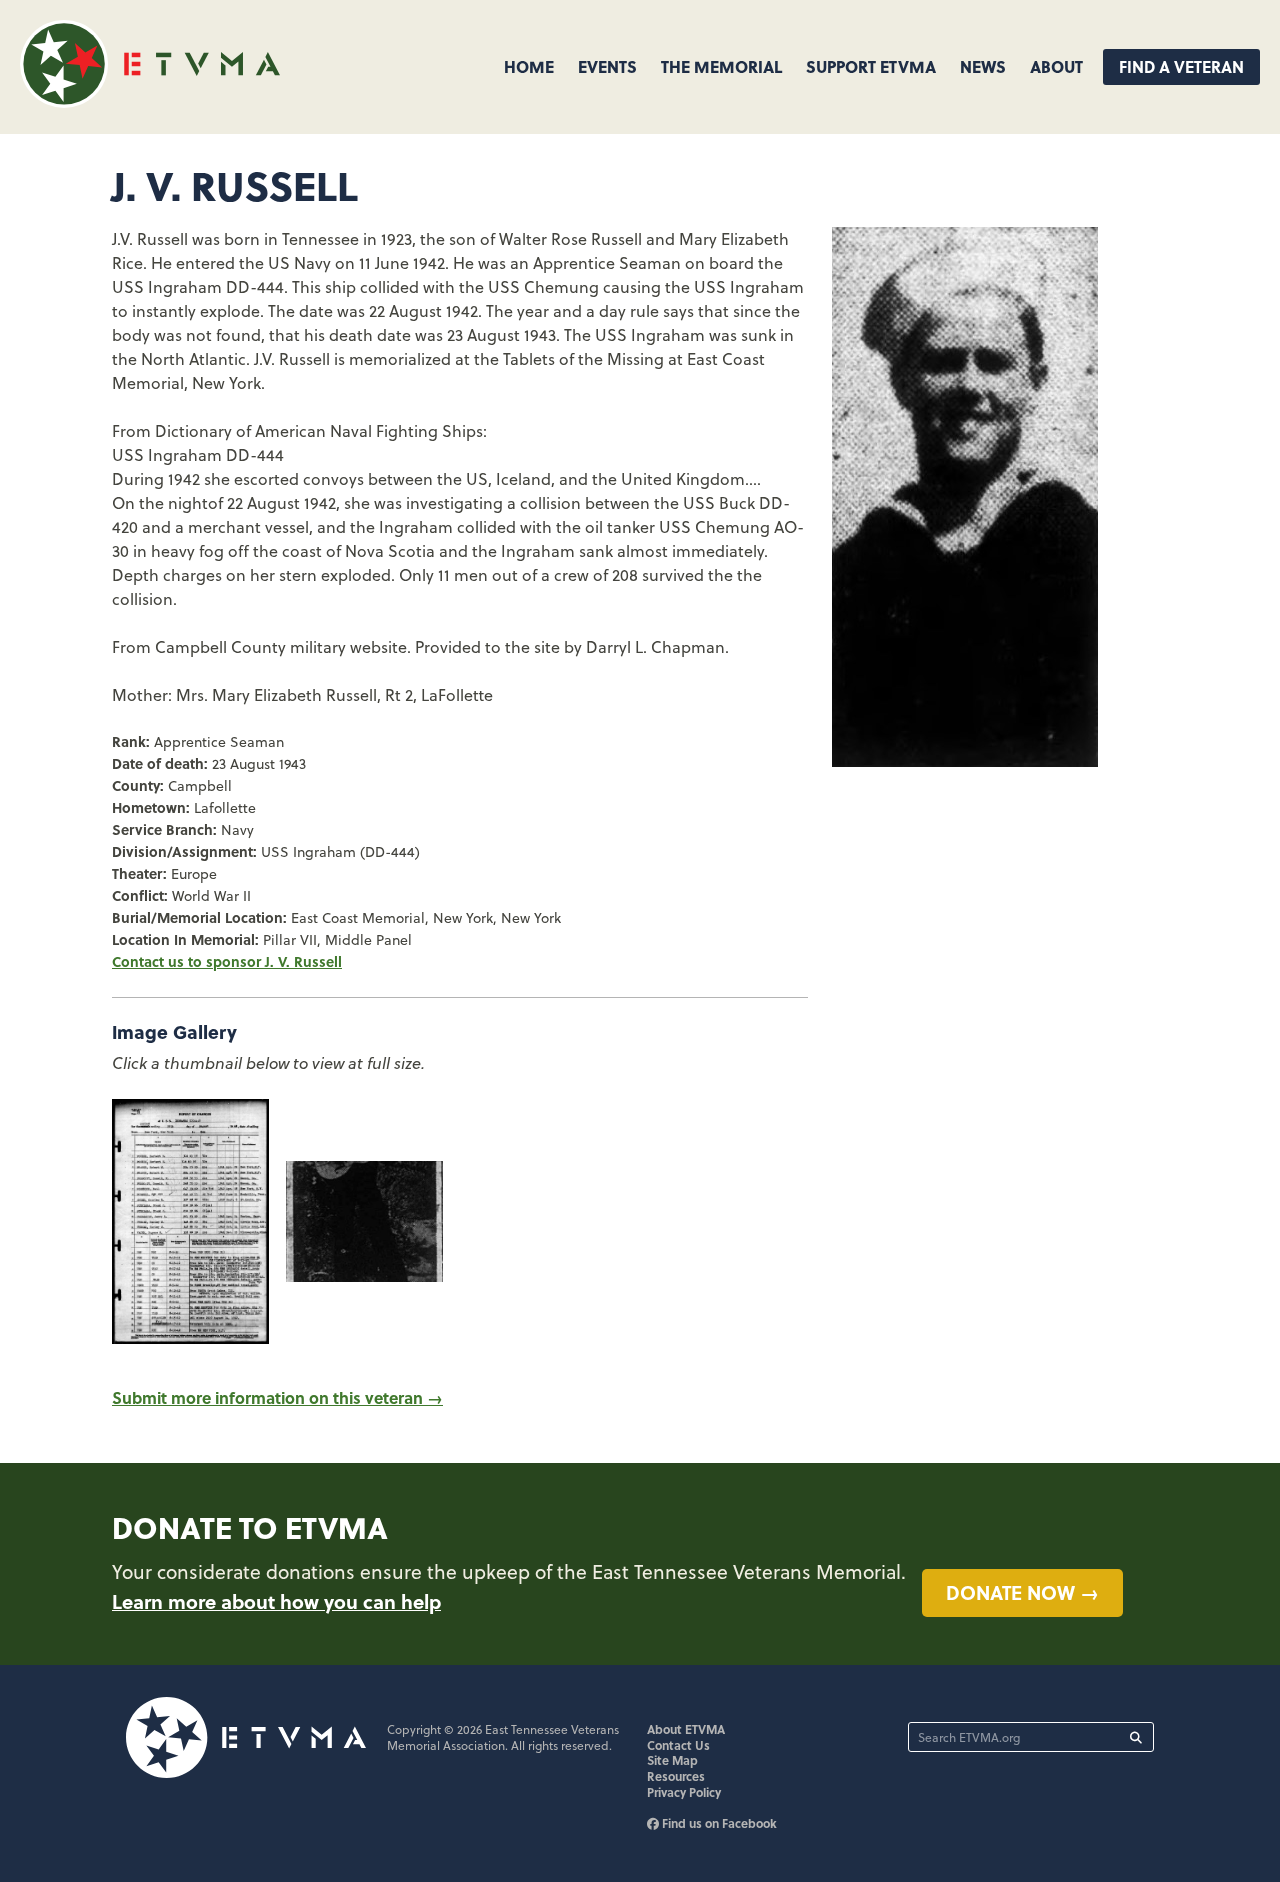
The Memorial (721, 66)
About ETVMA (686, 1729)
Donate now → (1022, 1592)
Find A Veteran (1181, 66)
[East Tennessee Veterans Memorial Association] (150, 101)
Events (607, 66)
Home (529, 66)
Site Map (672, 1760)
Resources (676, 1776)
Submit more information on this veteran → (277, 1397)
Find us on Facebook (718, 1823)
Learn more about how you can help (276, 1601)
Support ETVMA (871, 66)
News (983, 66)
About (1056, 66)
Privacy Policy (684, 1792)
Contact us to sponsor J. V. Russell (227, 961)
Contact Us (678, 1745)
